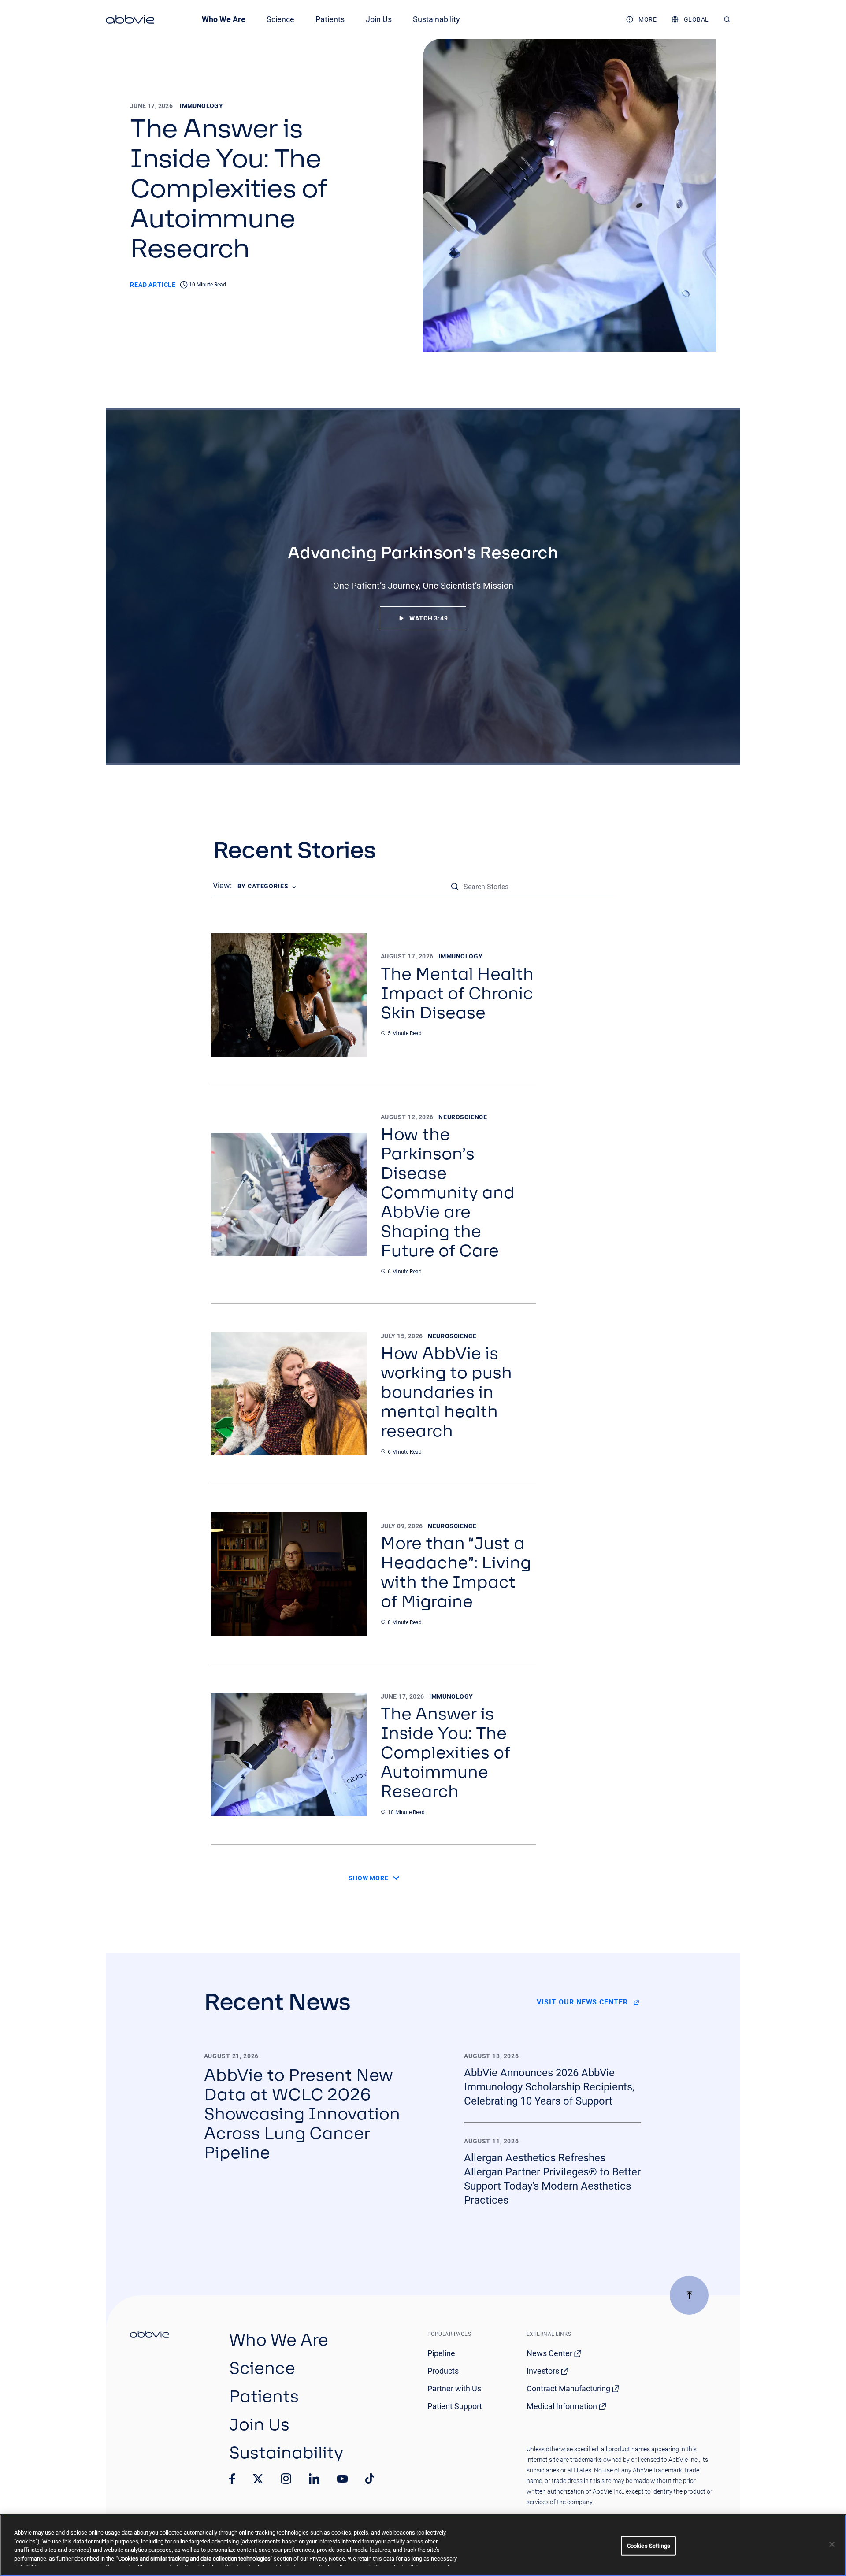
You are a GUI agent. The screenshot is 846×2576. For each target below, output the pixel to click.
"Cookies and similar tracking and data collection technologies (193, 2559)
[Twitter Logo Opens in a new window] (258, 2479)
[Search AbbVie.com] (727, 19)
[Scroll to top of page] (689, 2295)
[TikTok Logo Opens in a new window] (370, 2479)
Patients (330, 19)
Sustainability (436, 19)
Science (280, 19)
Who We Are (224, 19)
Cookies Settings (649, 2546)
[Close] (832, 2544)
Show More (369, 1878)
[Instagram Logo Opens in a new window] (286, 2479)
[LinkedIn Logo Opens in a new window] (314, 2479)
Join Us (379, 19)
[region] (423, 2545)
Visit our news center (582, 2002)
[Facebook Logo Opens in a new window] (232, 2479)
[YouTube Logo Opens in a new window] (342, 2479)
